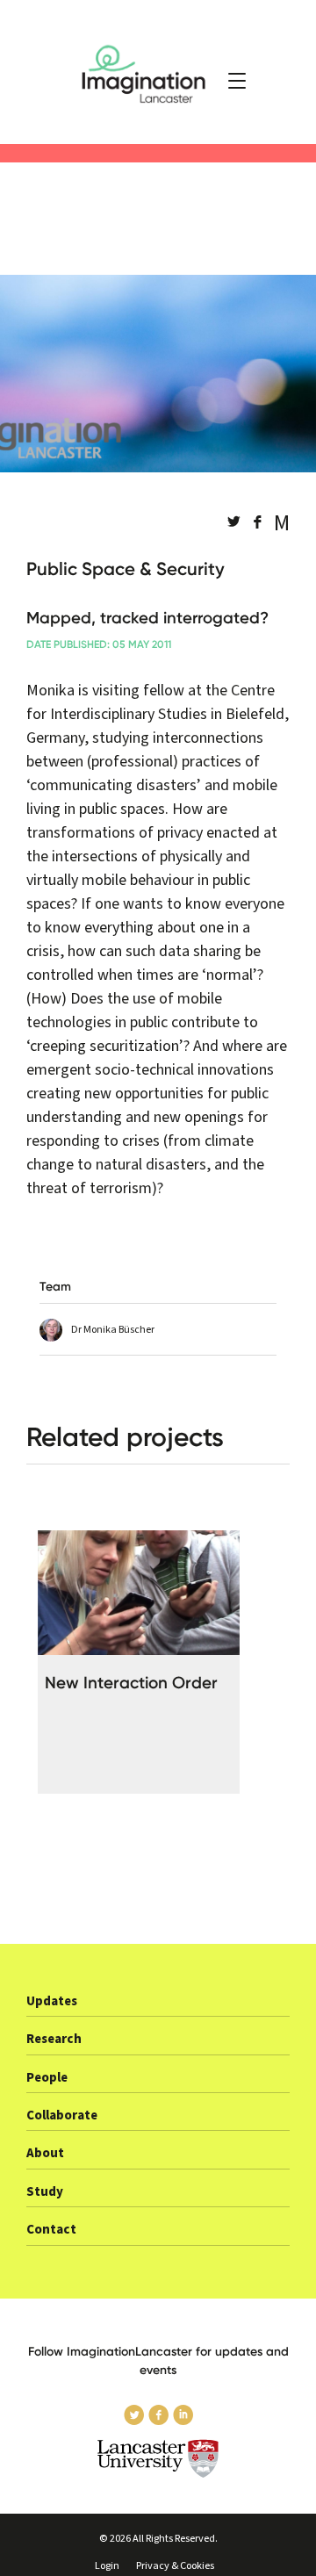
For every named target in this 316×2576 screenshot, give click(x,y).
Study (45, 2192)
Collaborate (62, 2115)
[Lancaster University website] (158, 2459)
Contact (51, 2230)
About (45, 2153)
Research (54, 2039)
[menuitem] (158, 2007)
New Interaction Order (131, 1683)
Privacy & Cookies (175, 2566)
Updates (52, 2001)
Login (107, 2566)
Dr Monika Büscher (113, 1330)
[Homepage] (158, 72)
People (47, 2078)
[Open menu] (237, 81)
